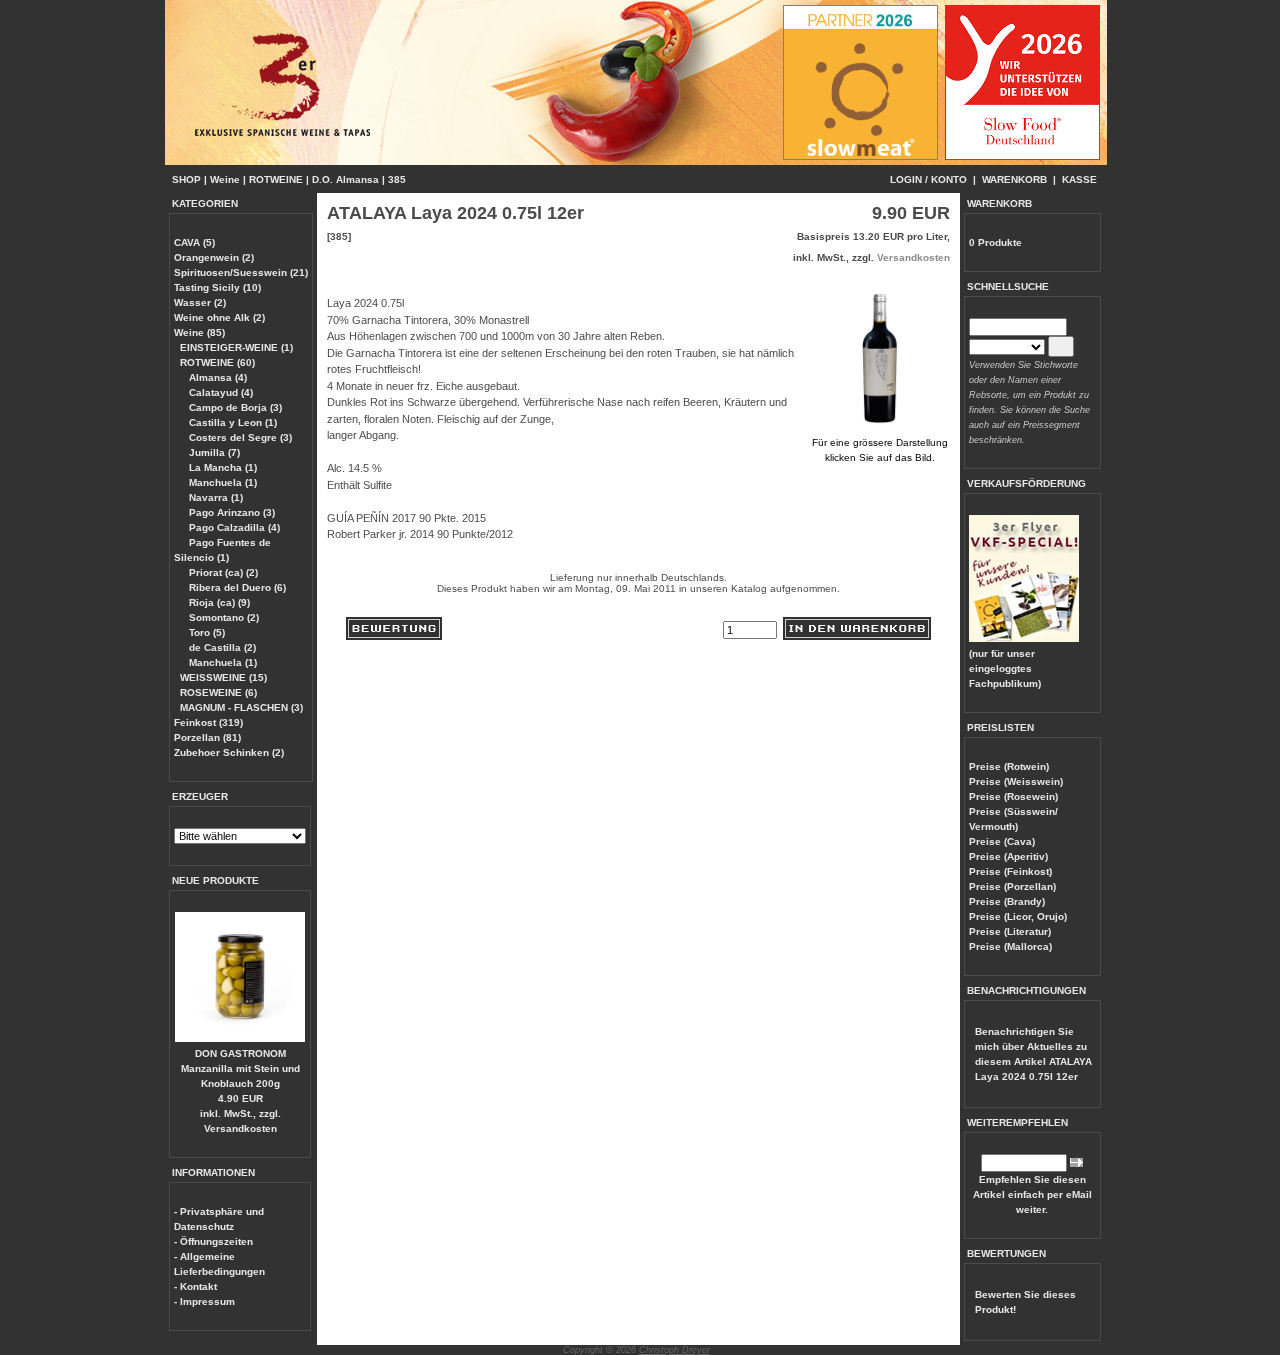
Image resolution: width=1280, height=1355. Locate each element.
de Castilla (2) (221, 647)
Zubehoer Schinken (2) (229, 752)
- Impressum (204, 1301)
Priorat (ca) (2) (222, 572)
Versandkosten (240, 1128)
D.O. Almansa (345, 179)
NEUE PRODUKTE (215, 880)
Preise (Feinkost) (1010, 871)
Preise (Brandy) (1007, 901)
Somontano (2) (222, 617)
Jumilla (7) (213, 452)
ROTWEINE (276, 179)
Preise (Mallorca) (1010, 946)
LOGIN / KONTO (928, 179)
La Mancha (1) (221, 467)
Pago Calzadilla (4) (233, 527)
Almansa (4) (216, 377)
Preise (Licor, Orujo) (1018, 916)
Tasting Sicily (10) (217, 287)
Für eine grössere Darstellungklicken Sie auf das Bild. (880, 450)
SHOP (186, 179)
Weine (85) (199, 332)
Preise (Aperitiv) (1008, 856)
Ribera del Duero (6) (236, 587)
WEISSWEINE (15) (223, 677)
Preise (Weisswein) (1016, 781)
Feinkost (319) (208, 722)
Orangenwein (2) (214, 257)
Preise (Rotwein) (1009, 766)
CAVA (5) (194, 242)
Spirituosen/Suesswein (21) (241, 272)
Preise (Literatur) (1010, 931)
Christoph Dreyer (674, 1350)
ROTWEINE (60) (217, 362)
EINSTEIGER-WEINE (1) (236, 347)
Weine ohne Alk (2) (219, 317)
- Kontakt (195, 1286)
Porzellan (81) (207, 737)
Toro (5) (205, 632)
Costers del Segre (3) (239, 437)
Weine (225, 179)
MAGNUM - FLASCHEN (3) (241, 707)
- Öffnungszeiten (213, 1241)
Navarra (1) (214, 497)
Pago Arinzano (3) (230, 512)
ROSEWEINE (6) (218, 692)
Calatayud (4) (219, 392)
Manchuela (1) (221, 482)
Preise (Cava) (1002, 841)
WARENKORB (1014, 179)
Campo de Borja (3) (234, 407)
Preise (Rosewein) (1013, 796)
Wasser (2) (200, 302)
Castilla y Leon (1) (231, 422)
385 (397, 179)
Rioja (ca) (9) (218, 602)
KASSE (1079, 179)
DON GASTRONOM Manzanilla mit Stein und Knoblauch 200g (240, 1068)
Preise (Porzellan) (1012, 886)
